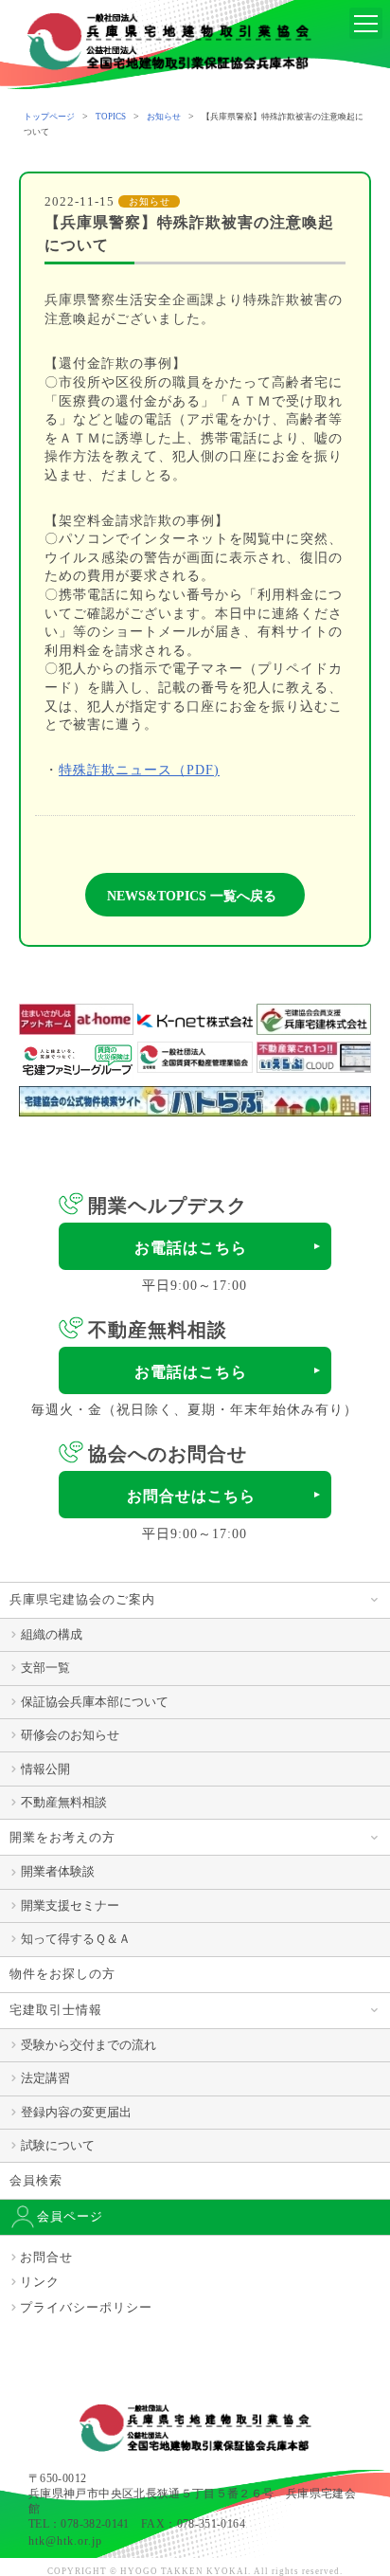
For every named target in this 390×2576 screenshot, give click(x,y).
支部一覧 (45, 1668)
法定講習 (45, 2078)
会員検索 (36, 2180)
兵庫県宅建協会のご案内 (82, 1599)
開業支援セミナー (70, 1905)
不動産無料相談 (64, 1802)
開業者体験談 (58, 1871)
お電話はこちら (191, 1248)
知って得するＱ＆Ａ (76, 1939)
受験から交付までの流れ (89, 2045)
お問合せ (46, 2257)
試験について (58, 2145)
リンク (40, 2282)
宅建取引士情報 (56, 2010)
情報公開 (45, 1769)
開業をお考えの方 (62, 1837)
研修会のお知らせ (70, 1735)
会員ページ (70, 2216)
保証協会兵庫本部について (95, 1702)
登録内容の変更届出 (76, 2112)
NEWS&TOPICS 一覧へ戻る (192, 896)
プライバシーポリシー (86, 2307)
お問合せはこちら (191, 1496)
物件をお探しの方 (62, 1974)
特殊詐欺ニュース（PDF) (139, 770)
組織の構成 (52, 1634)
